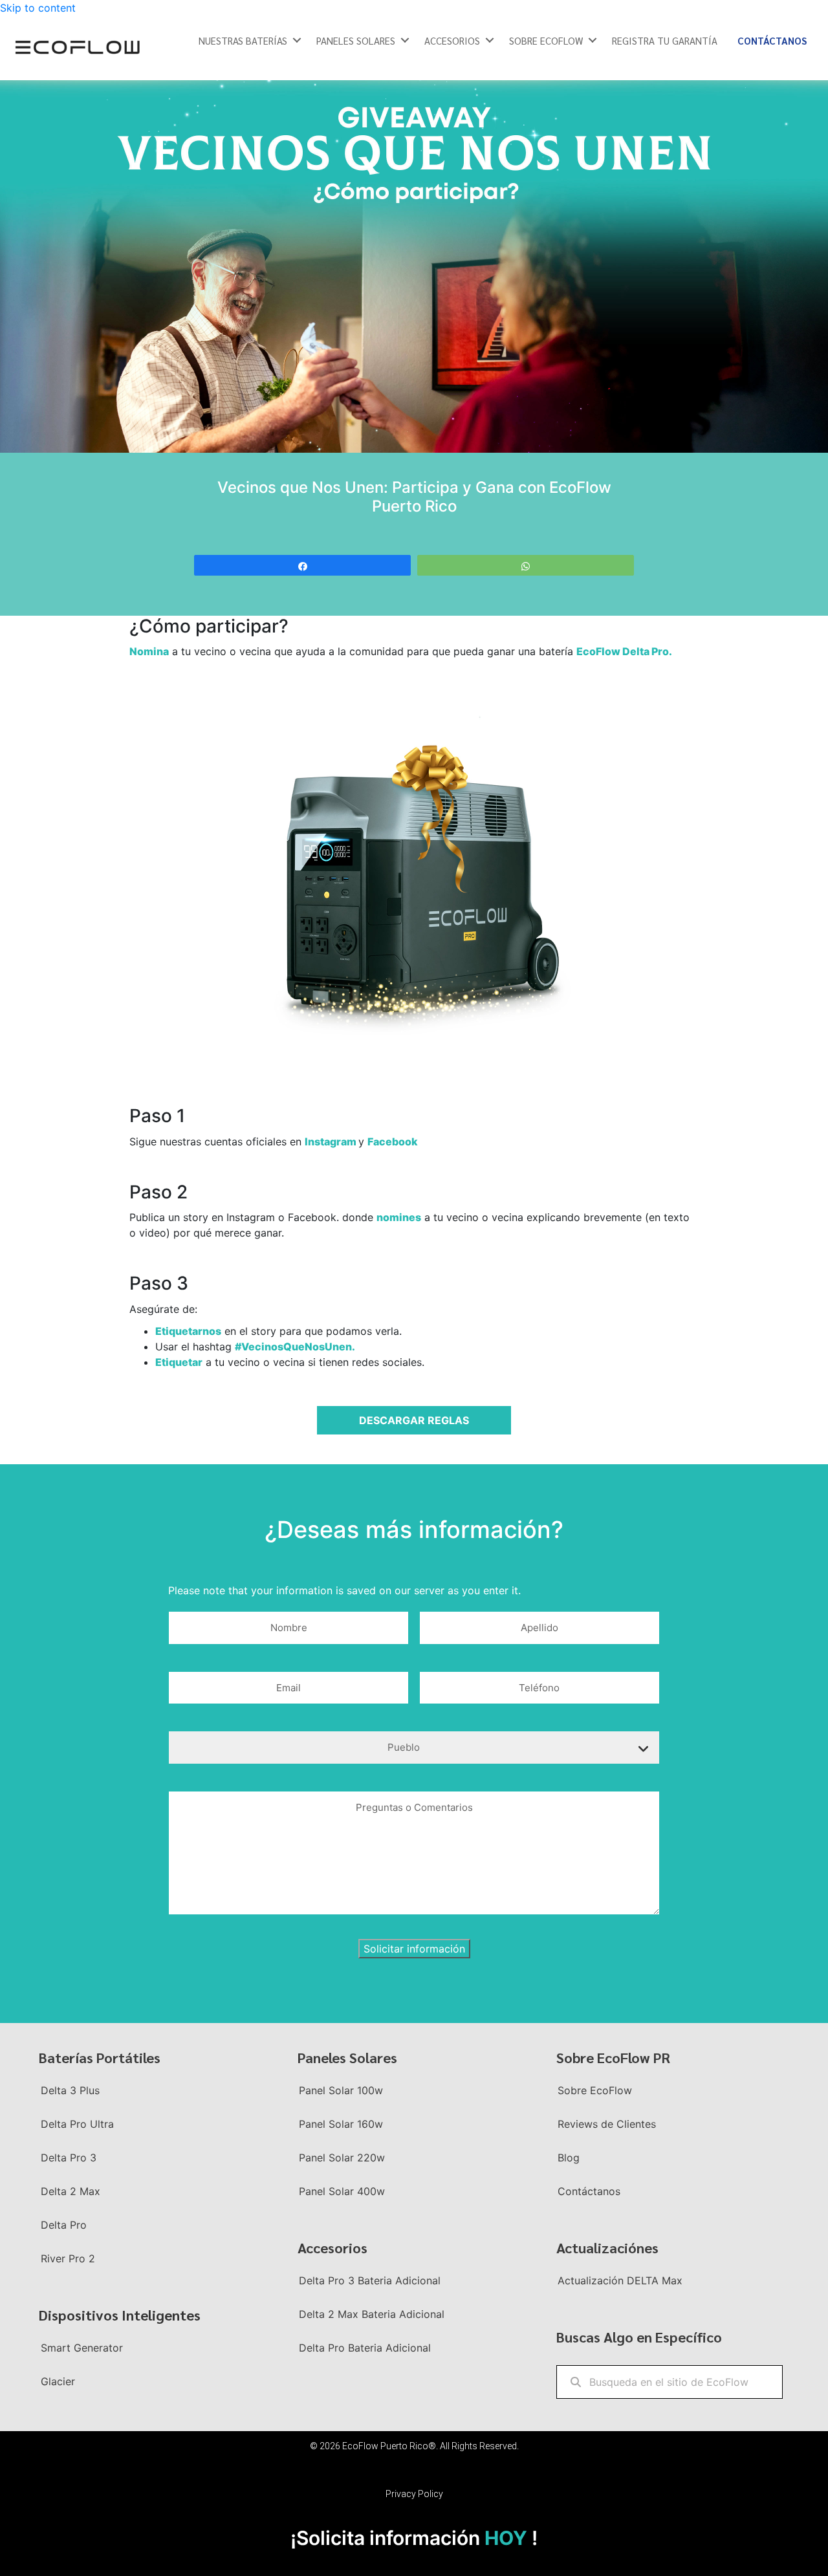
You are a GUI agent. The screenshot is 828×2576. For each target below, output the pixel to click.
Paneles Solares (356, 40)
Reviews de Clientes (607, 2124)
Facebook (393, 1142)
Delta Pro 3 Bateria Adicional (370, 2280)
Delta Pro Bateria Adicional (365, 2348)
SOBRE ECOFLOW (546, 40)
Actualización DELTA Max (620, 2280)
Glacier (58, 2381)
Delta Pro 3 (69, 2158)
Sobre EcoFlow (595, 2090)
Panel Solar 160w (341, 2124)
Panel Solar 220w (342, 2158)
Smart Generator (82, 2348)
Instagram (332, 1142)
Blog (569, 2158)
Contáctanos (589, 2191)
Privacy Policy (414, 2494)
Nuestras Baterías (243, 40)
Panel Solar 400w (342, 2191)
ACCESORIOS (452, 40)
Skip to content (38, 8)
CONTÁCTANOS (772, 40)
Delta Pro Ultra (77, 2124)
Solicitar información (414, 1949)
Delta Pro (64, 2225)
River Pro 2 (68, 2258)
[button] (297, 40)
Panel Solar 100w (341, 2090)
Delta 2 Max (71, 2191)
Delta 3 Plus (70, 2090)
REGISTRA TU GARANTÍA (665, 40)
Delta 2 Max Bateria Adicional (372, 2314)
